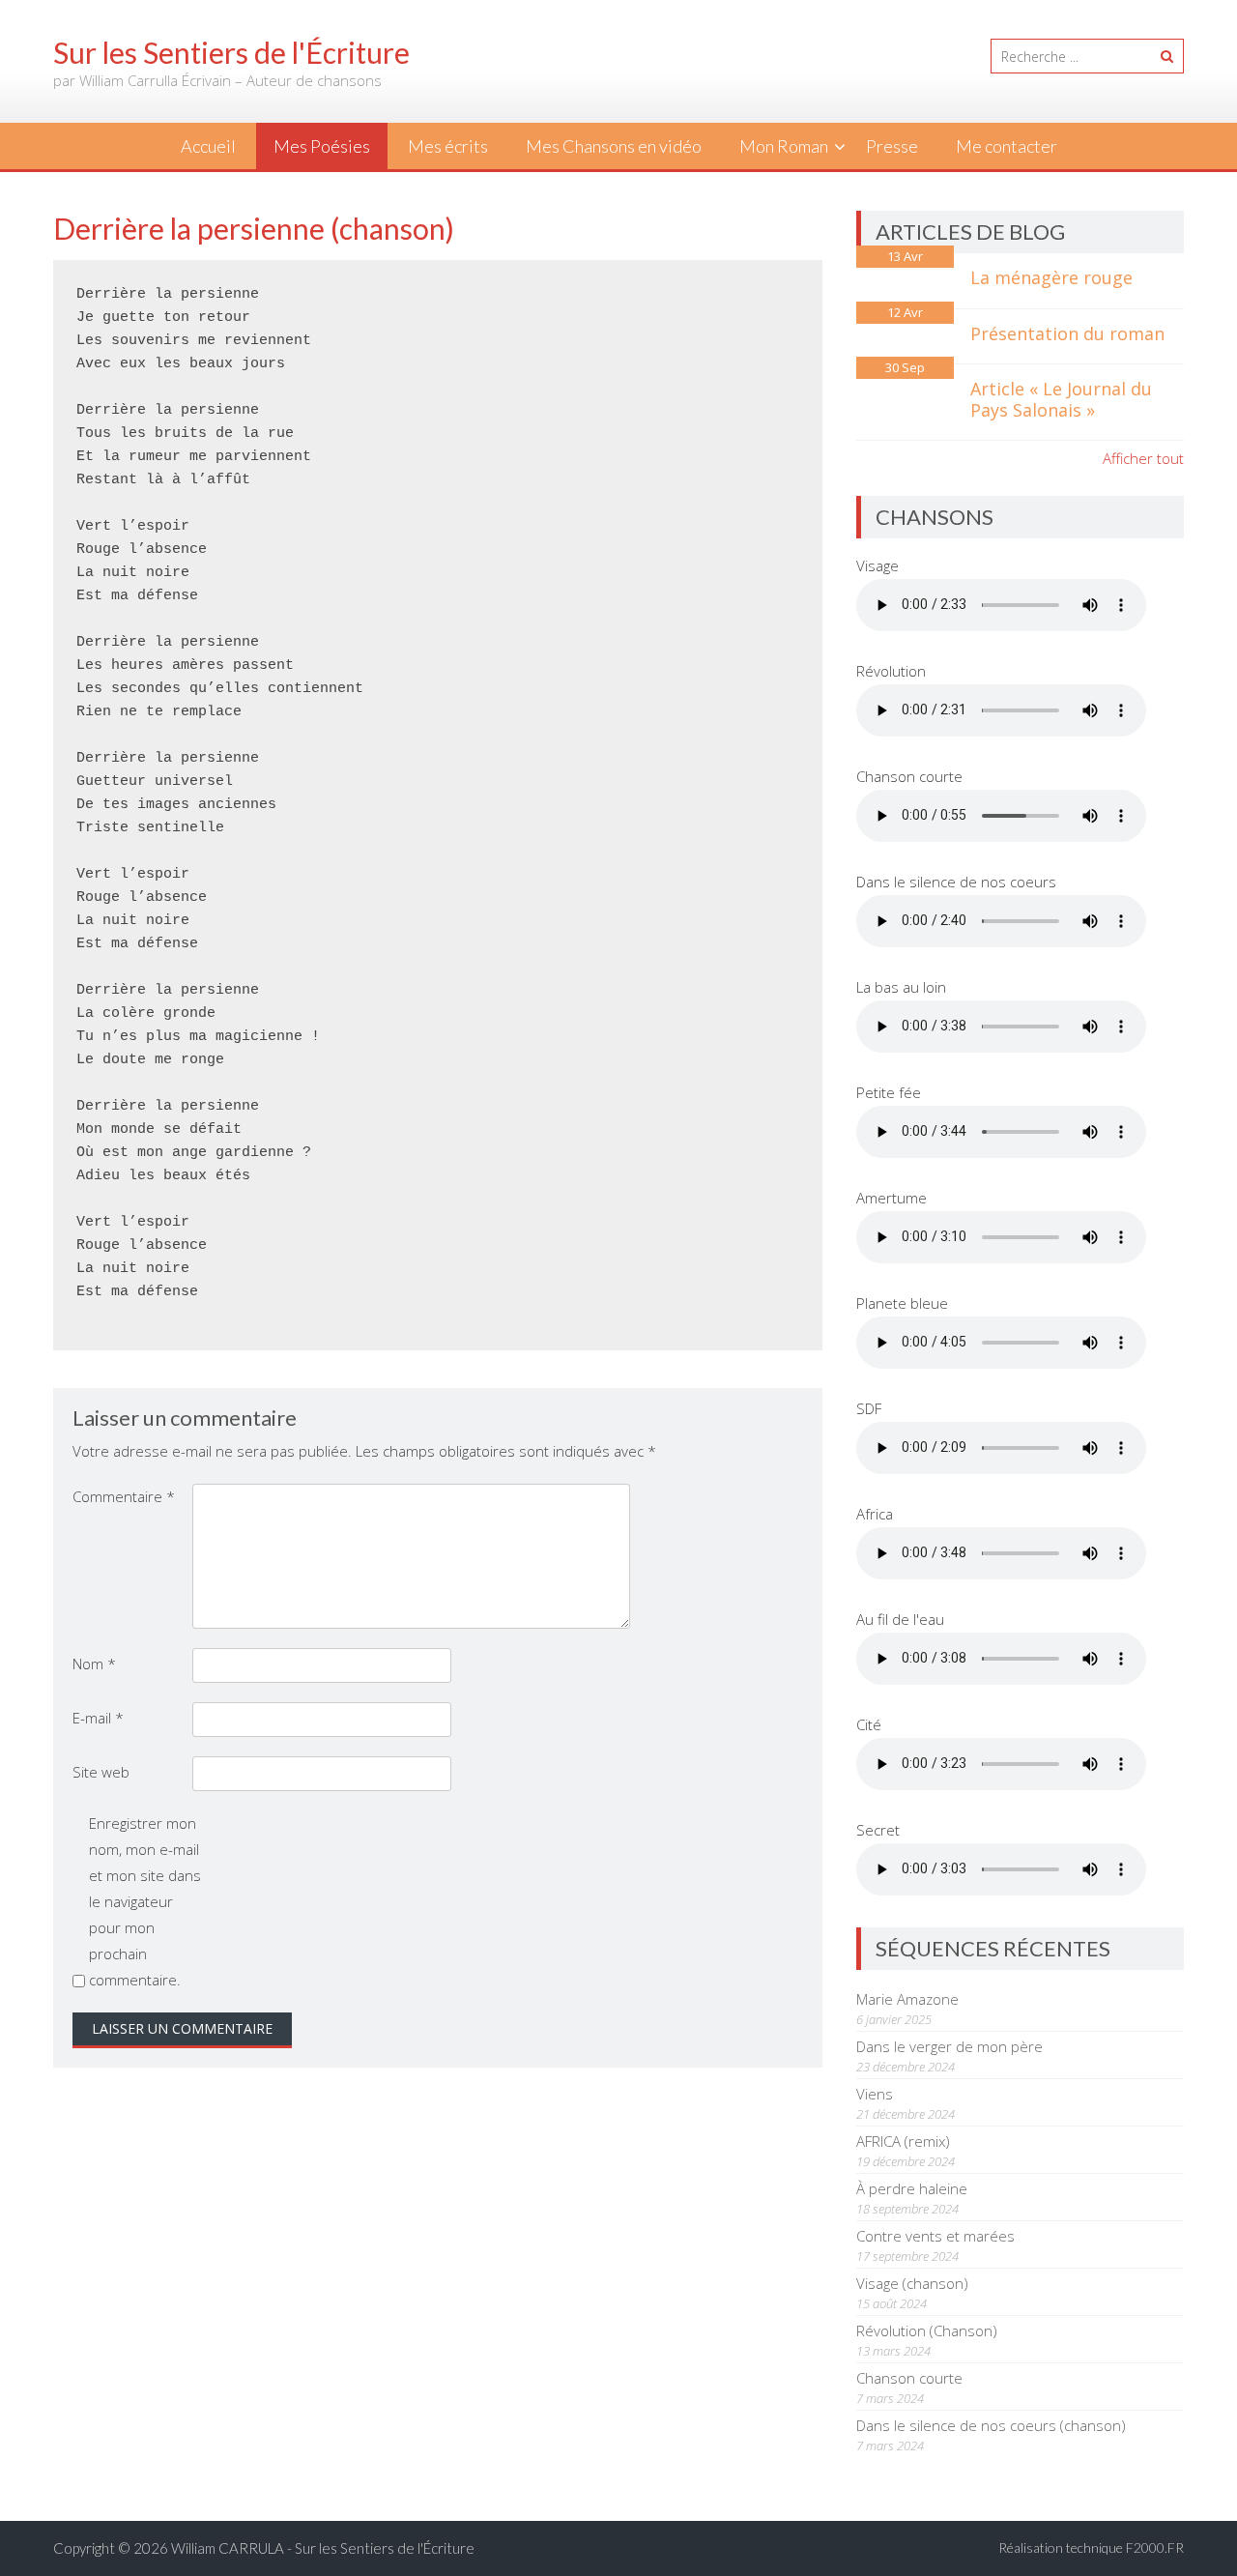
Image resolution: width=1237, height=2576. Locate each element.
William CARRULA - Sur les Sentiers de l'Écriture (323, 2548)
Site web (101, 1772)
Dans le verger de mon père (949, 2046)
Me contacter (1007, 146)
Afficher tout (1143, 458)
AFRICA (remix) (903, 2141)
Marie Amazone (907, 1999)
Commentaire (124, 1496)
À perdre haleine (912, 2188)
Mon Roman (784, 146)
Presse (892, 146)
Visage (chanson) (912, 2283)
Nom (94, 1664)
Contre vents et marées (935, 2236)
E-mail (98, 1718)
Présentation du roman (1067, 333)
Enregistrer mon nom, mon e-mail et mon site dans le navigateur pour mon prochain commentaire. (145, 1901)
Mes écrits (448, 146)
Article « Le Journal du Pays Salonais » (1061, 399)
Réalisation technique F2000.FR (1091, 2547)
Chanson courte (909, 2378)
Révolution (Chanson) (927, 2330)
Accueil (208, 146)
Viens (875, 2094)
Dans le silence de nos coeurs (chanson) (991, 2425)
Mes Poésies (322, 146)
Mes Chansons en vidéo (614, 146)
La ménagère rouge (1051, 277)
